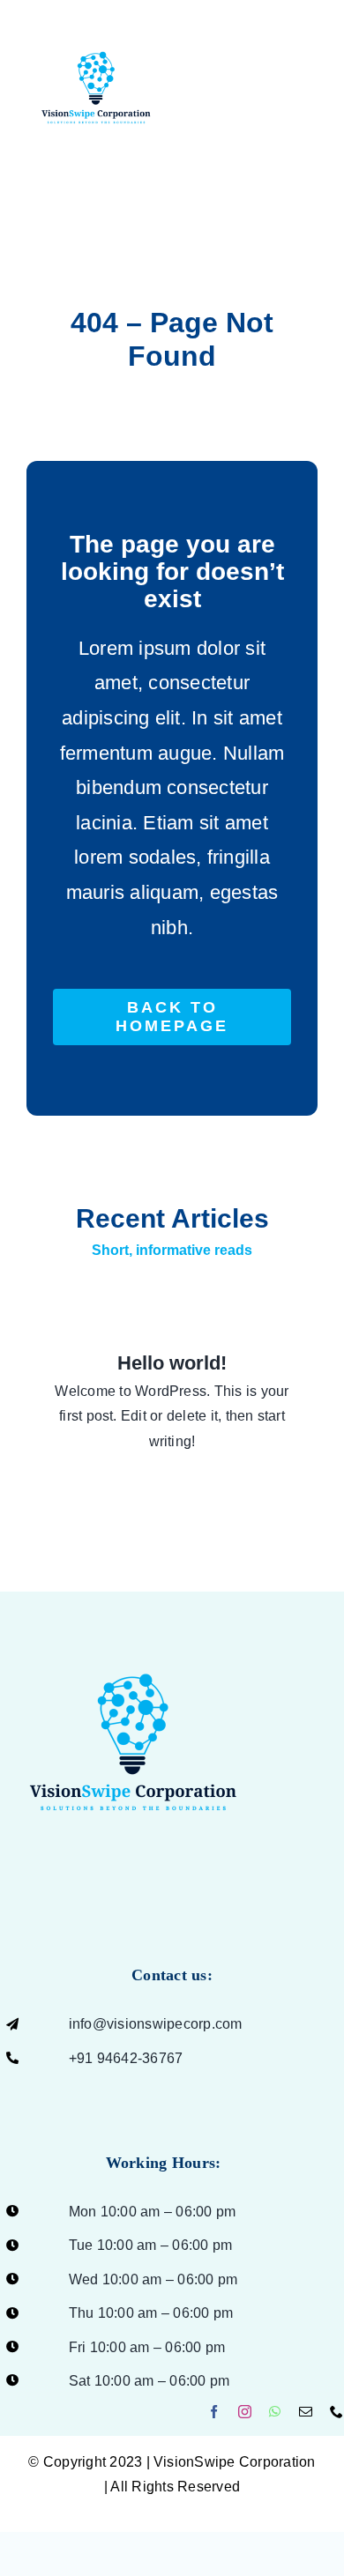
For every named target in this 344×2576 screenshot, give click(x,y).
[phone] (337, 2412)
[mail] (306, 2412)
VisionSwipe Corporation (235, 2462)
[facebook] (214, 2412)
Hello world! (172, 1363)
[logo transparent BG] (133, 1633)
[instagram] (245, 2412)
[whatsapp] (275, 2412)
